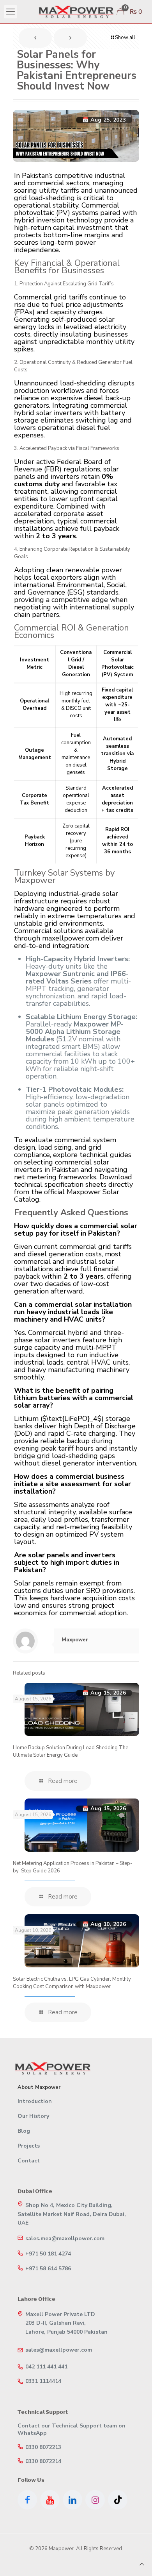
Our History (33, 2116)
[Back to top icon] (142, 2564)
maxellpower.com (71, 938)
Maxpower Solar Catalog (67, 1196)
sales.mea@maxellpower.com (65, 2239)
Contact (29, 2161)
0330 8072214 (43, 2461)
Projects (29, 2146)
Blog (24, 2131)
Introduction (35, 2101)
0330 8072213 (43, 2447)
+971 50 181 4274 (48, 2254)
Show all (125, 38)
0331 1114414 (43, 2381)
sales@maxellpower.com (59, 2350)
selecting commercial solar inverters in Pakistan (62, 1166)
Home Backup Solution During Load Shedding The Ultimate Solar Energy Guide (71, 1751)
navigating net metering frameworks (71, 1173)
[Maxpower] (76, 12)
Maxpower (75, 1640)
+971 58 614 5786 (48, 2269)
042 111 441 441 (46, 2367)
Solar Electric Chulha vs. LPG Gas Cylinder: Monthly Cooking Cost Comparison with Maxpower (72, 1983)
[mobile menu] (11, 12)
